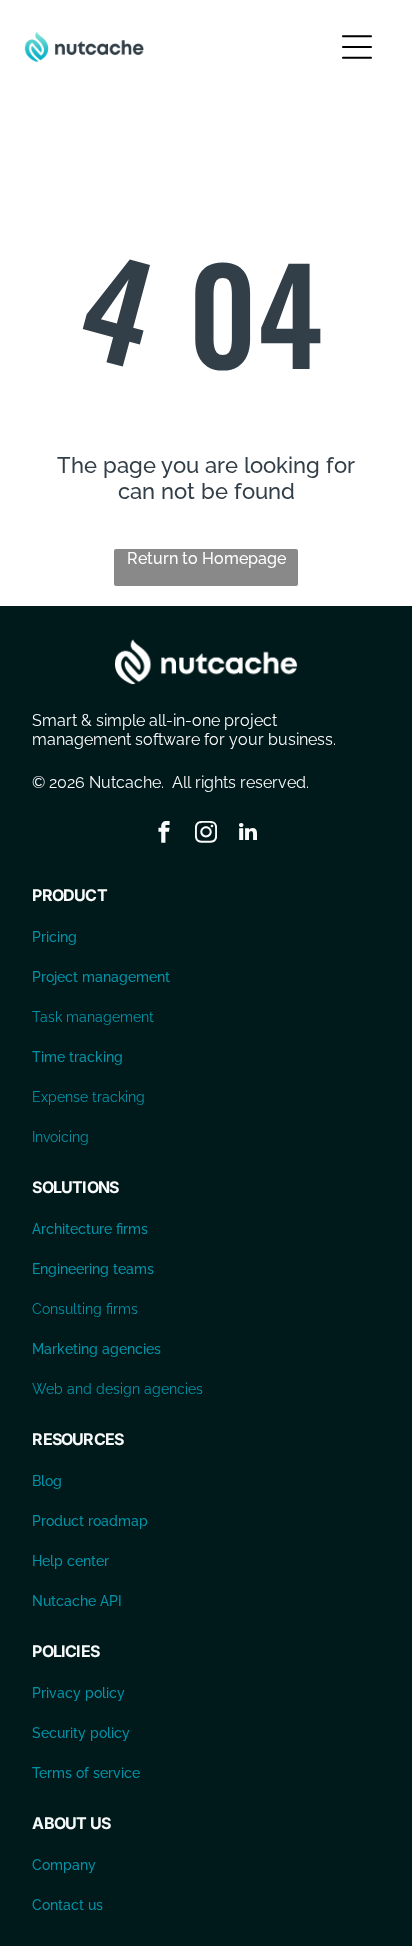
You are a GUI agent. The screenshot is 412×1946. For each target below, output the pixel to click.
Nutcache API (77, 1601)
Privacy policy (78, 1693)
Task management (93, 1017)
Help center (70, 1561)
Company (64, 1865)
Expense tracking (88, 1097)
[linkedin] (248, 834)
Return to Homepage (206, 558)
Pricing (54, 937)
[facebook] (164, 834)
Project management (101, 977)
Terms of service (86, 1773)
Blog (47, 1481)
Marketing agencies (96, 1349)
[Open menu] (357, 47)
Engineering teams (93, 1269)
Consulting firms (85, 1309)
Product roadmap (90, 1521)
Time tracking (77, 1057)
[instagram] (206, 834)
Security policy (81, 1733)
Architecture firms (90, 1229)
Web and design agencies (117, 1389)
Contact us (67, 1905)
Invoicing (60, 1137)
